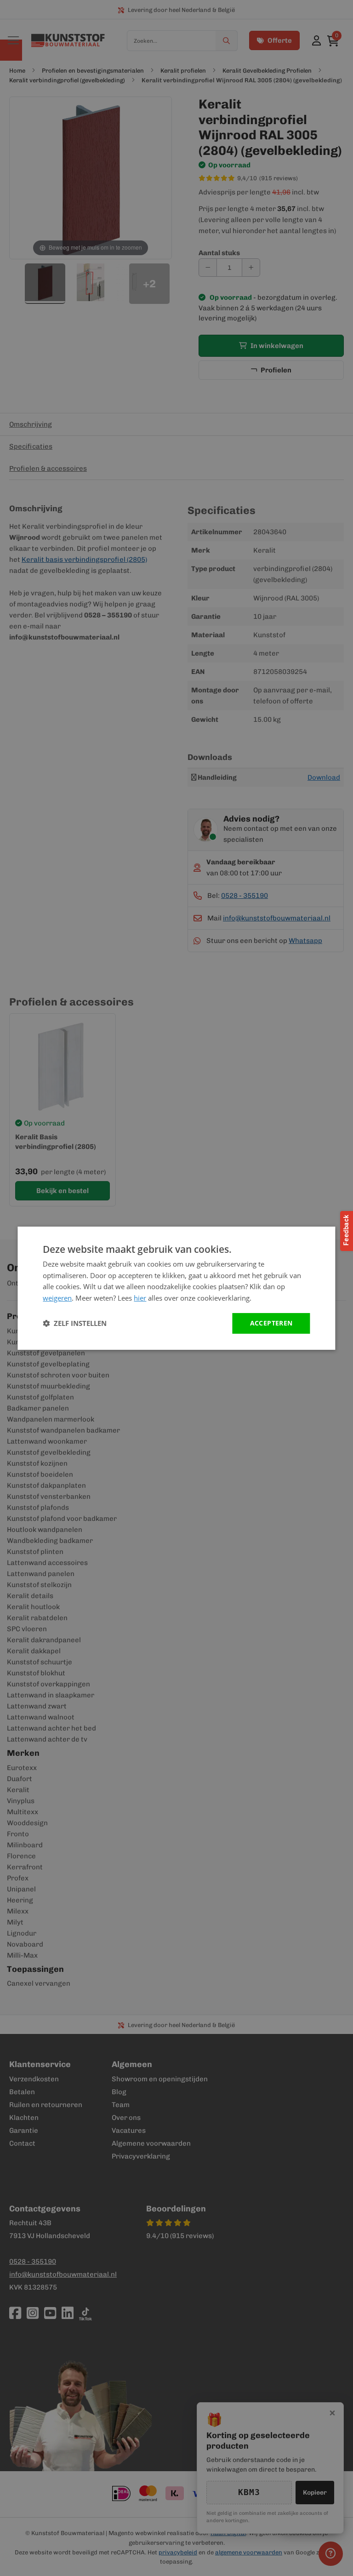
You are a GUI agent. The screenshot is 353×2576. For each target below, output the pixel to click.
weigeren (57, 1298)
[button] (75, 1323)
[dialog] (176, 1288)
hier (140, 1298)
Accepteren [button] (271, 1323)
